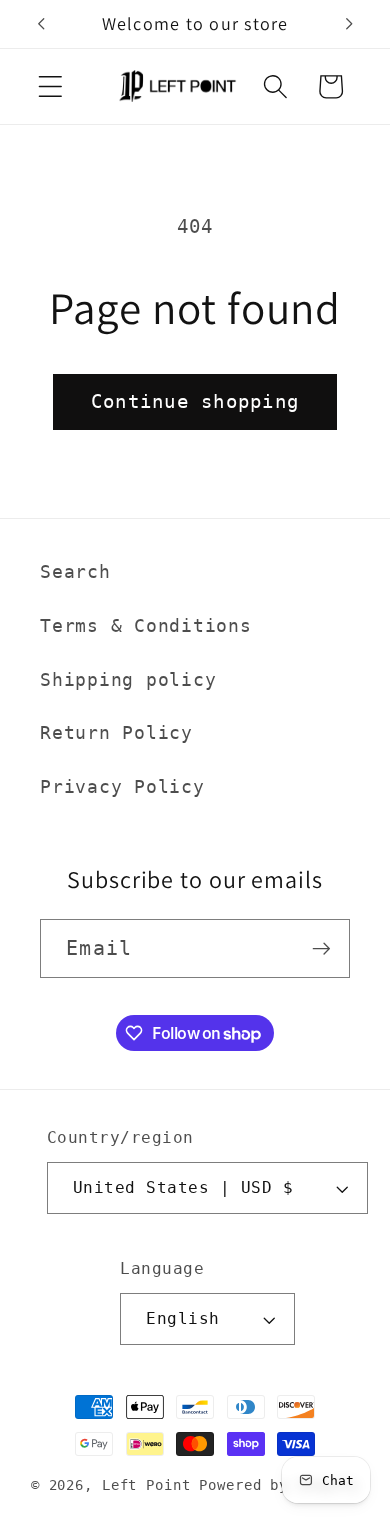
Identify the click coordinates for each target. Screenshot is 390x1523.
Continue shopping (195, 401)
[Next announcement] (349, 24)
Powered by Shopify (279, 1485)
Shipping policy (128, 680)
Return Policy (116, 733)
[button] (50, 86)
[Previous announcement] (41, 24)
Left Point (146, 1485)
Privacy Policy (122, 787)
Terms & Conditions (146, 626)
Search (75, 572)
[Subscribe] (321, 948)
